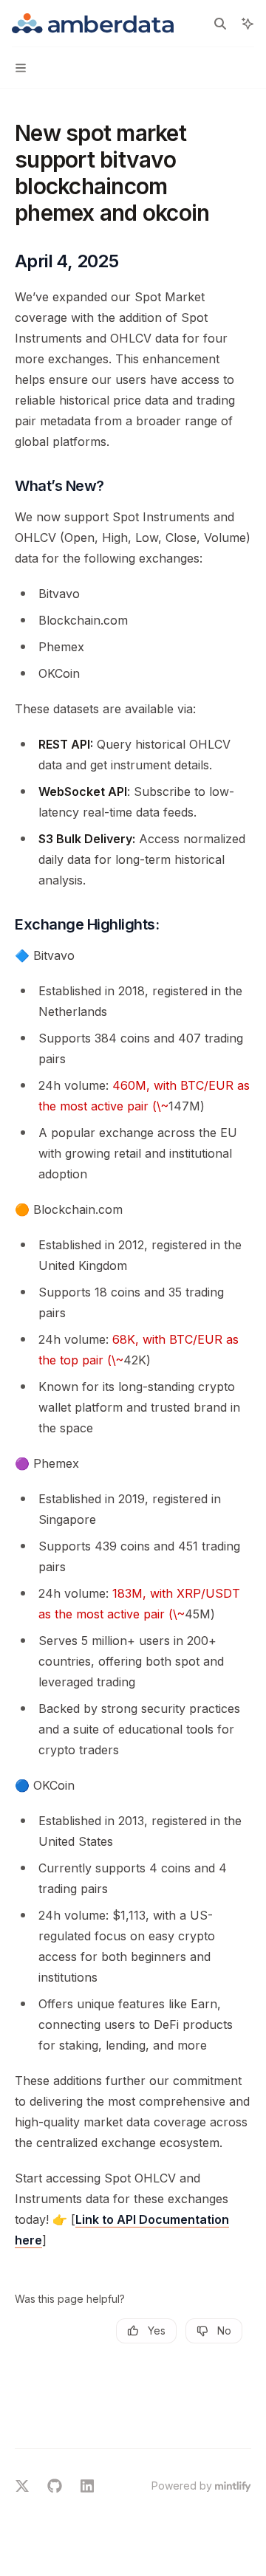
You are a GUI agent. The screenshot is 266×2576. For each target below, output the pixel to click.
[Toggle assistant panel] (248, 24)
